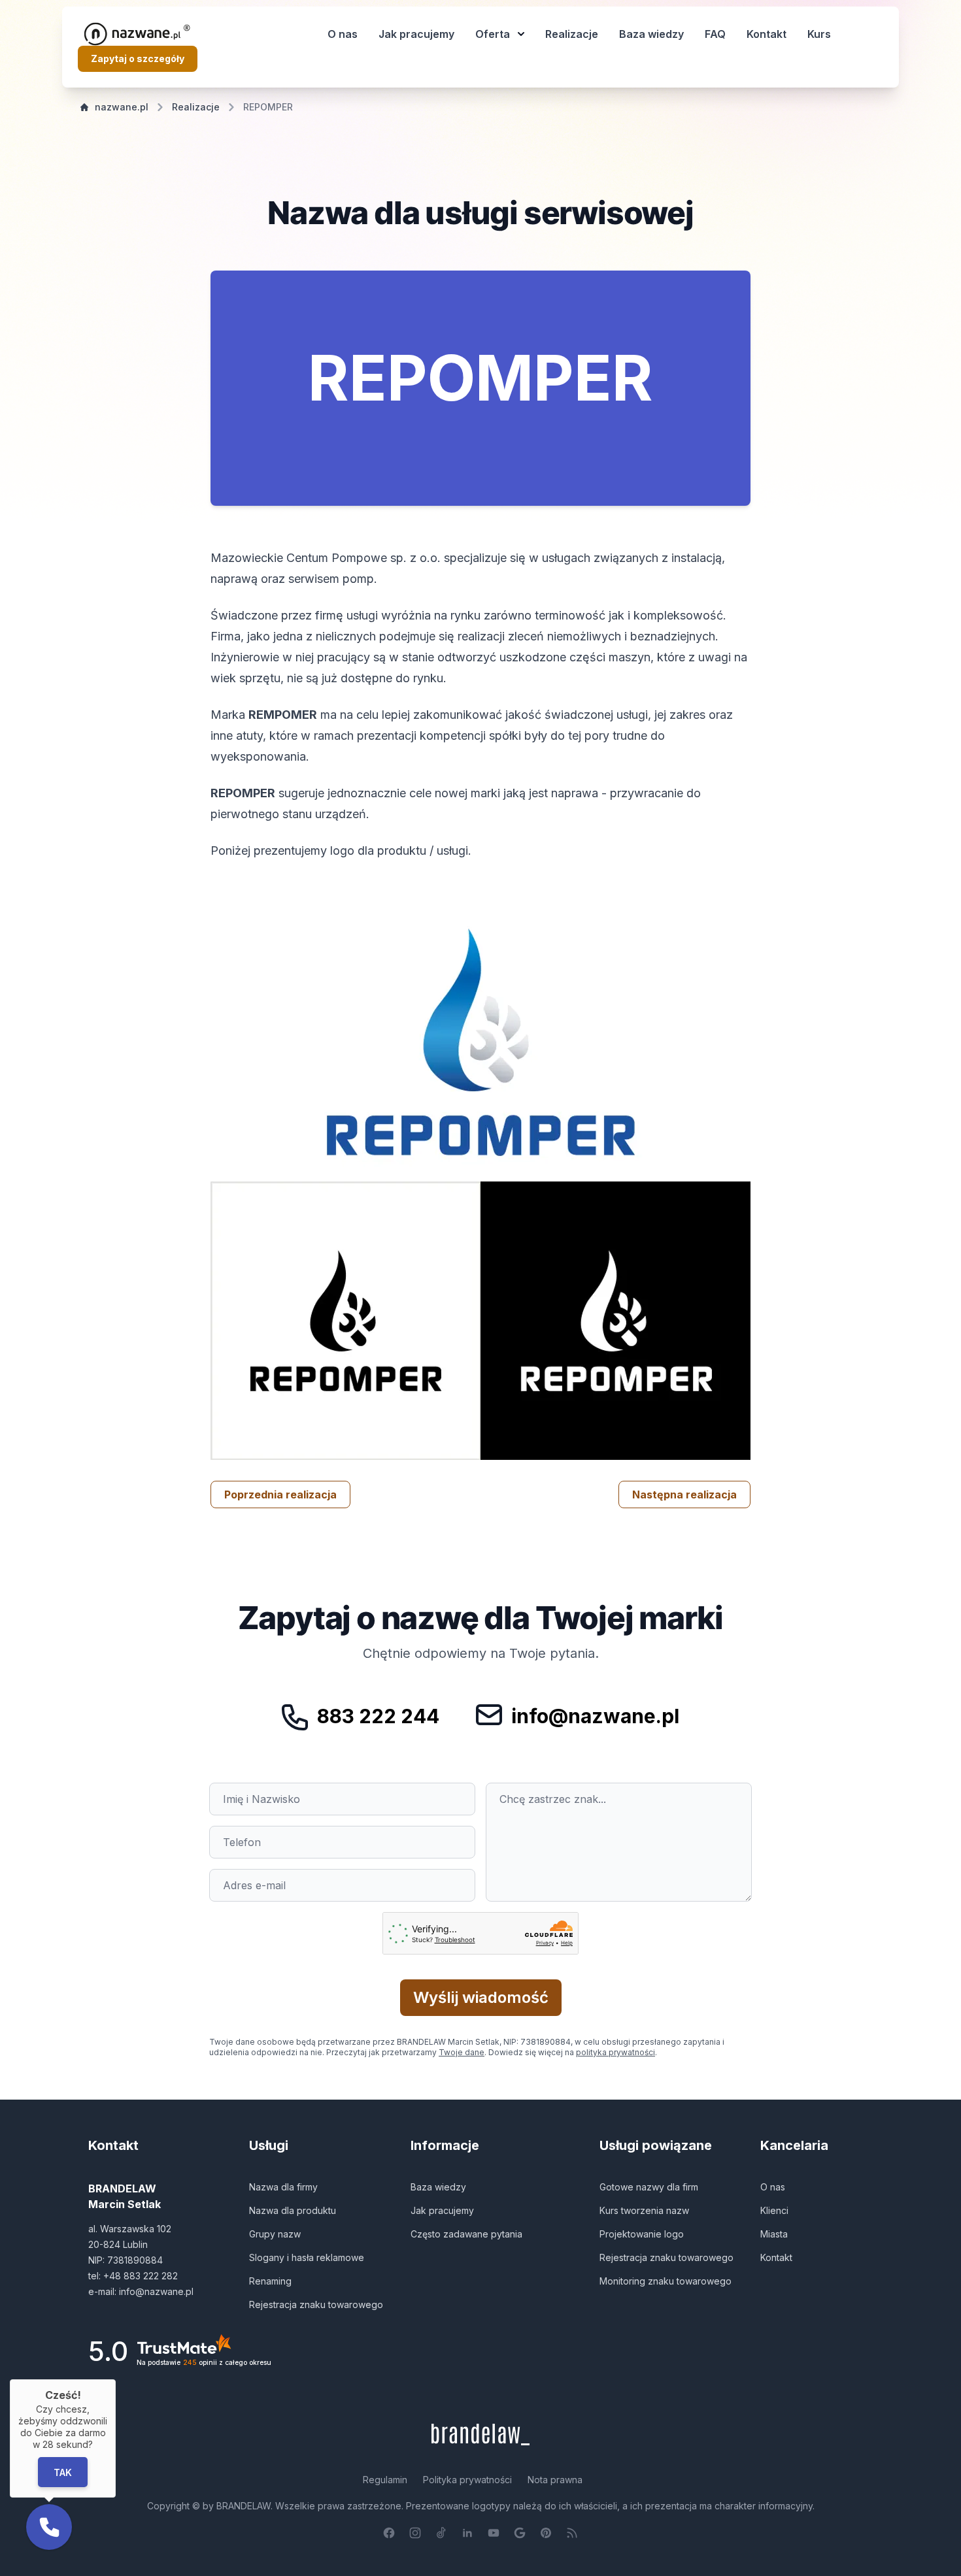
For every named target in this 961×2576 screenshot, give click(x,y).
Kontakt (767, 34)
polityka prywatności (615, 2052)
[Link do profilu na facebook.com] (389, 2533)
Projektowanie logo (642, 2234)
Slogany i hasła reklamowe (307, 2257)
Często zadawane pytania (466, 2234)
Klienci (774, 2210)
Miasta (774, 2234)
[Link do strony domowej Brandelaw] (480, 2435)
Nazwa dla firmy (283, 2187)
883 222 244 (378, 1716)
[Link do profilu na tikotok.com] (441, 2533)
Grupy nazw (275, 2234)
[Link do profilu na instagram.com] (415, 2533)
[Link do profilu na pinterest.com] (546, 2533)
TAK (63, 2472)
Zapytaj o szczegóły (138, 58)
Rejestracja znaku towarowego (316, 2304)
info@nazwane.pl (595, 1716)
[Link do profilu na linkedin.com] (467, 2533)
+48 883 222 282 (141, 2276)
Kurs (819, 34)
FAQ (715, 34)
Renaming (270, 2281)
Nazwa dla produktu (293, 2210)
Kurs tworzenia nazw (644, 2210)
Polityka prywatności (467, 2480)
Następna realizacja (684, 1494)
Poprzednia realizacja (280, 1494)
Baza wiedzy (651, 34)
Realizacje (572, 34)
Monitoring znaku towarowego (666, 2281)
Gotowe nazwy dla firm (649, 2187)
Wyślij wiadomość (481, 1997)
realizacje (196, 107)
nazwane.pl (122, 107)
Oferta (493, 34)
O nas (343, 34)
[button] (49, 2527)
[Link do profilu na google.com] (520, 2533)
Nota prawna (555, 2480)
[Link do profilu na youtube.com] (494, 2533)
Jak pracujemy (416, 34)
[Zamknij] (116, 2379)
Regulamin (385, 2480)
